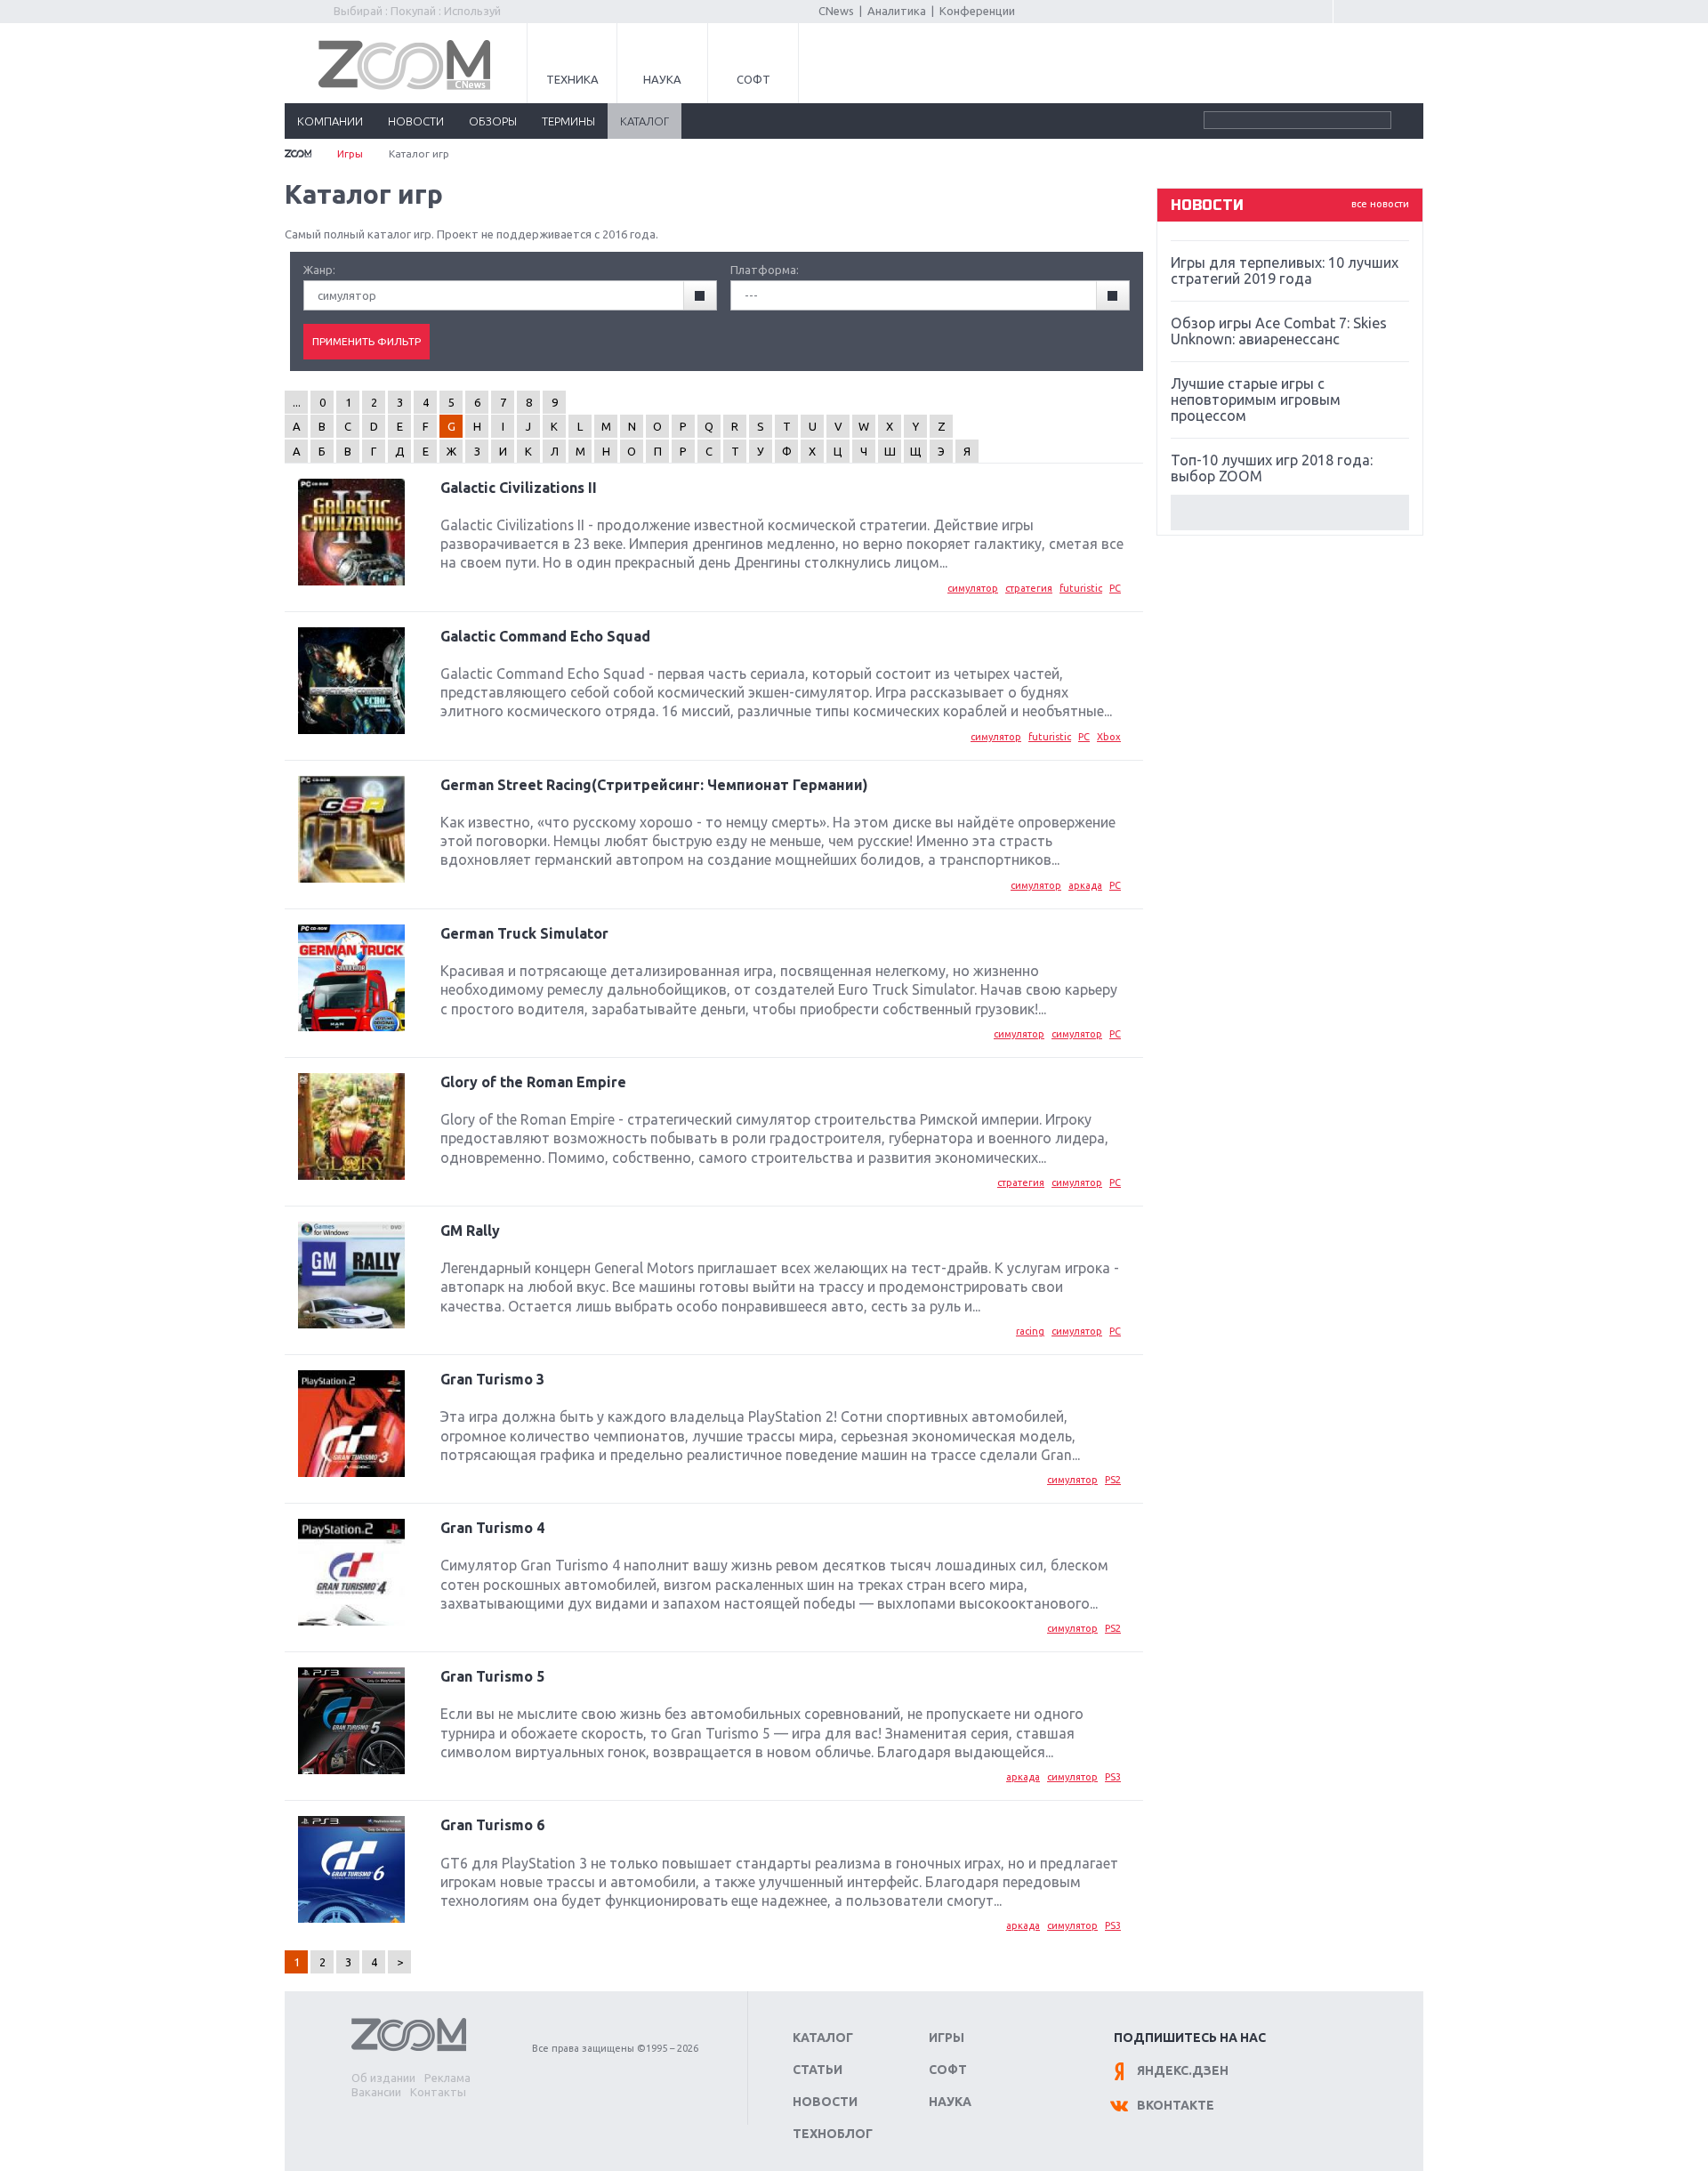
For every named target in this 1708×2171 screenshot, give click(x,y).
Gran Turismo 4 (492, 1528)
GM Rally (470, 1231)
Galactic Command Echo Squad (545, 636)
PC (1115, 588)
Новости (825, 2102)
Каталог (823, 2038)
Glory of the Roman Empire (533, 1082)
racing (1030, 1331)
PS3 (1113, 1777)
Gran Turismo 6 (492, 1825)
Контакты (438, 2092)
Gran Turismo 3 (492, 1379)
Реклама (447, 2078)
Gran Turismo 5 (492, 1676)
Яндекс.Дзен (1183, 2070)
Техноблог (833, 2134)
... (297, 402)
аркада (1085, 885)
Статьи (818, 2070)
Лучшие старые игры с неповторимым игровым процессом (1256, 399)
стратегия (1029, 588)
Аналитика (897, 11)
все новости (1380, 204)
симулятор (973, 588)
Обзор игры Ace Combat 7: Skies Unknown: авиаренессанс (1279, 331)
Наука (662, 79)
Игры (350, 153)
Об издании (383, 2078)
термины (568, 121)
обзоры (493, 121)
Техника (572, 79)
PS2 (1113, 1480)
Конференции (977, 11)
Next (1290, 512)
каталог (645, 121)
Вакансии (376, 2092)
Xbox (1109, 737)
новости (416, 121)
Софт (753, 79)
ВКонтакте (1176, 2105)
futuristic (1081, 588)
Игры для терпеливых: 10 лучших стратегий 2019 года (1285, 270)
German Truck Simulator (524, 933)
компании (330, 121)
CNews (836, 11)
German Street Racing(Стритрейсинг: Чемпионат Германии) (654, 785)
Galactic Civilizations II (519, 488)
